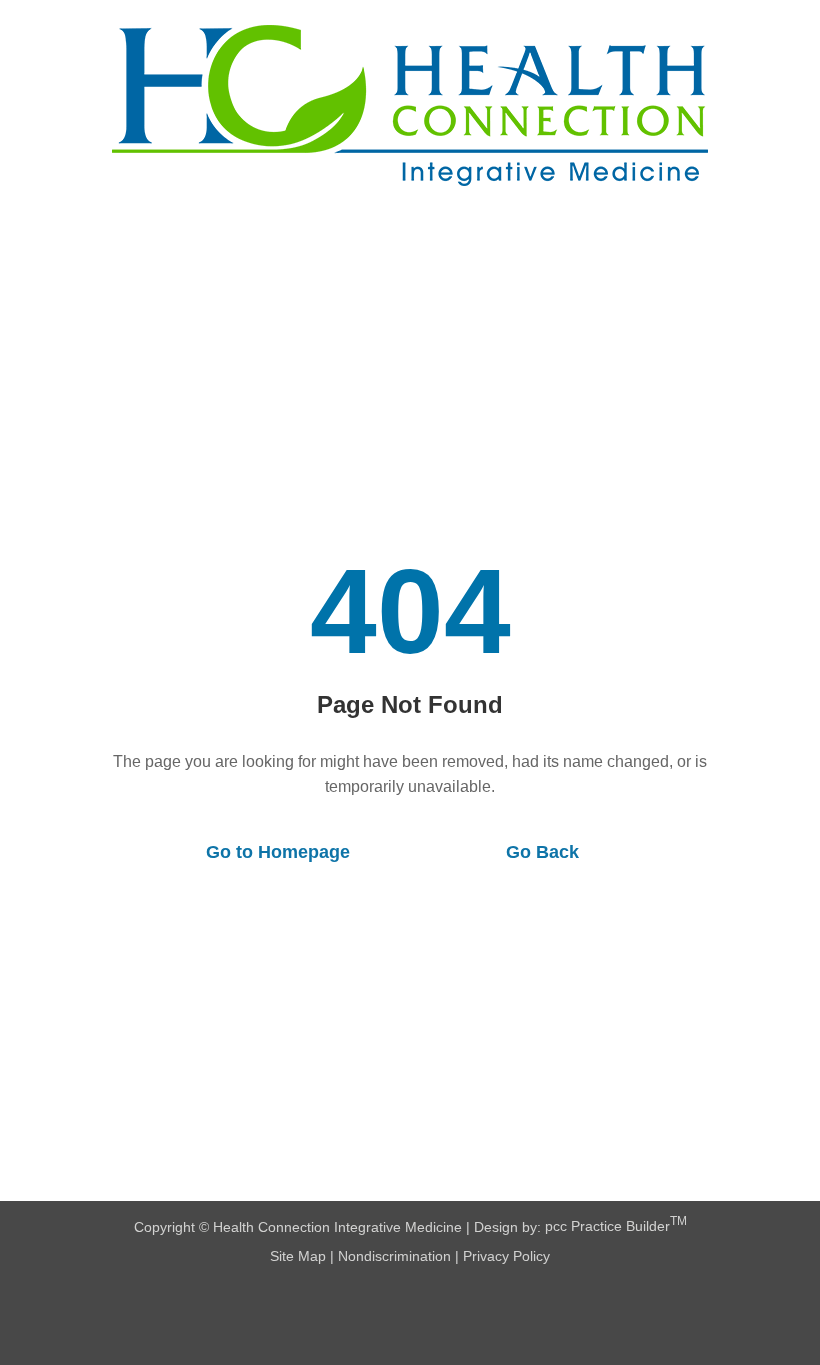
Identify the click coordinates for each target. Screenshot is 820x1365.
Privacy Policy (506, 1256)
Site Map (298, 1256)
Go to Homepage (278, 852)
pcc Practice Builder (616, 1226)
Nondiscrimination (394, 1256)
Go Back (542, 852)
